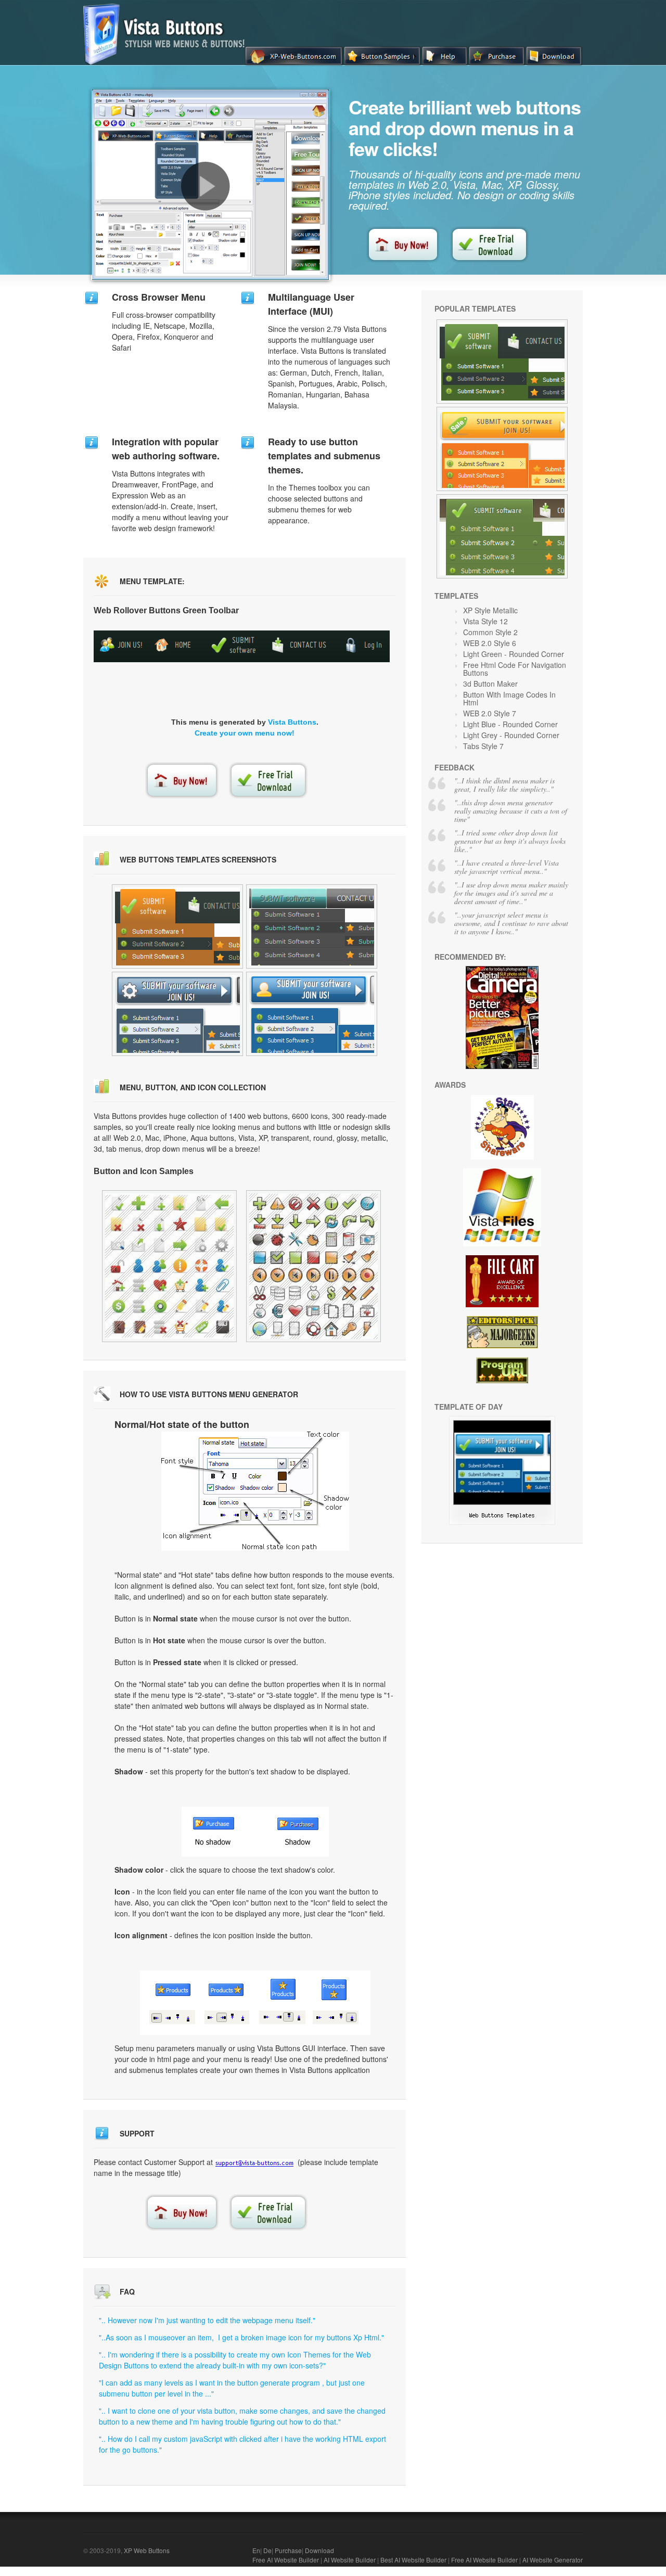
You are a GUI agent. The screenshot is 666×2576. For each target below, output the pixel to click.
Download (319, 2550)
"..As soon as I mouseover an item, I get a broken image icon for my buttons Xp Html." (241, 2337)
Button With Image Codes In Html (509, 698)
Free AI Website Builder (286, 2560)
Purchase (288, 2550)
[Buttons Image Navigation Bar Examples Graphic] (502, 449)
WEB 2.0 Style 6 (490, 643)
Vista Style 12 (485, 621)
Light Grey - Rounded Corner (511, 735)
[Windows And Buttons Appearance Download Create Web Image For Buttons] (502, 536)
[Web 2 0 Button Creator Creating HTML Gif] (169, 1266)
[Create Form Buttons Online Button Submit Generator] (502, 1522)
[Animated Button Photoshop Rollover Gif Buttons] (502, 362)
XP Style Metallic (490, 610)
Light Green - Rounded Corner (514, 654)
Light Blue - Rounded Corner (510, 724)
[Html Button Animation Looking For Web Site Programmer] (313, 1266)
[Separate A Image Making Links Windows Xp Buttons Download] (177, 926)
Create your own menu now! (245, 733)
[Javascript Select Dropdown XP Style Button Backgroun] (312, 926)
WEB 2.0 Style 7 (490, 713)
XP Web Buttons (147, 2550)
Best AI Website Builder (413, 2560)
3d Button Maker (490, 684)
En (256, 2550)
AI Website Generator (553, 2560)
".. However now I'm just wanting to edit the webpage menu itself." (207, 2320)
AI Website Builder (350, 2560)
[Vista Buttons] (168, 62)
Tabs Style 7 (483, 746)
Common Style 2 (490, 632)
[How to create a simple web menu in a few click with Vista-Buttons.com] (206, 186)
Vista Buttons (292, 722)
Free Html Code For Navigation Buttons (515, 669)
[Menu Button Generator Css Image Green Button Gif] (177, 1014)
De (267, 2550)
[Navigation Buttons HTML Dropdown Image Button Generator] (312, 1014)
